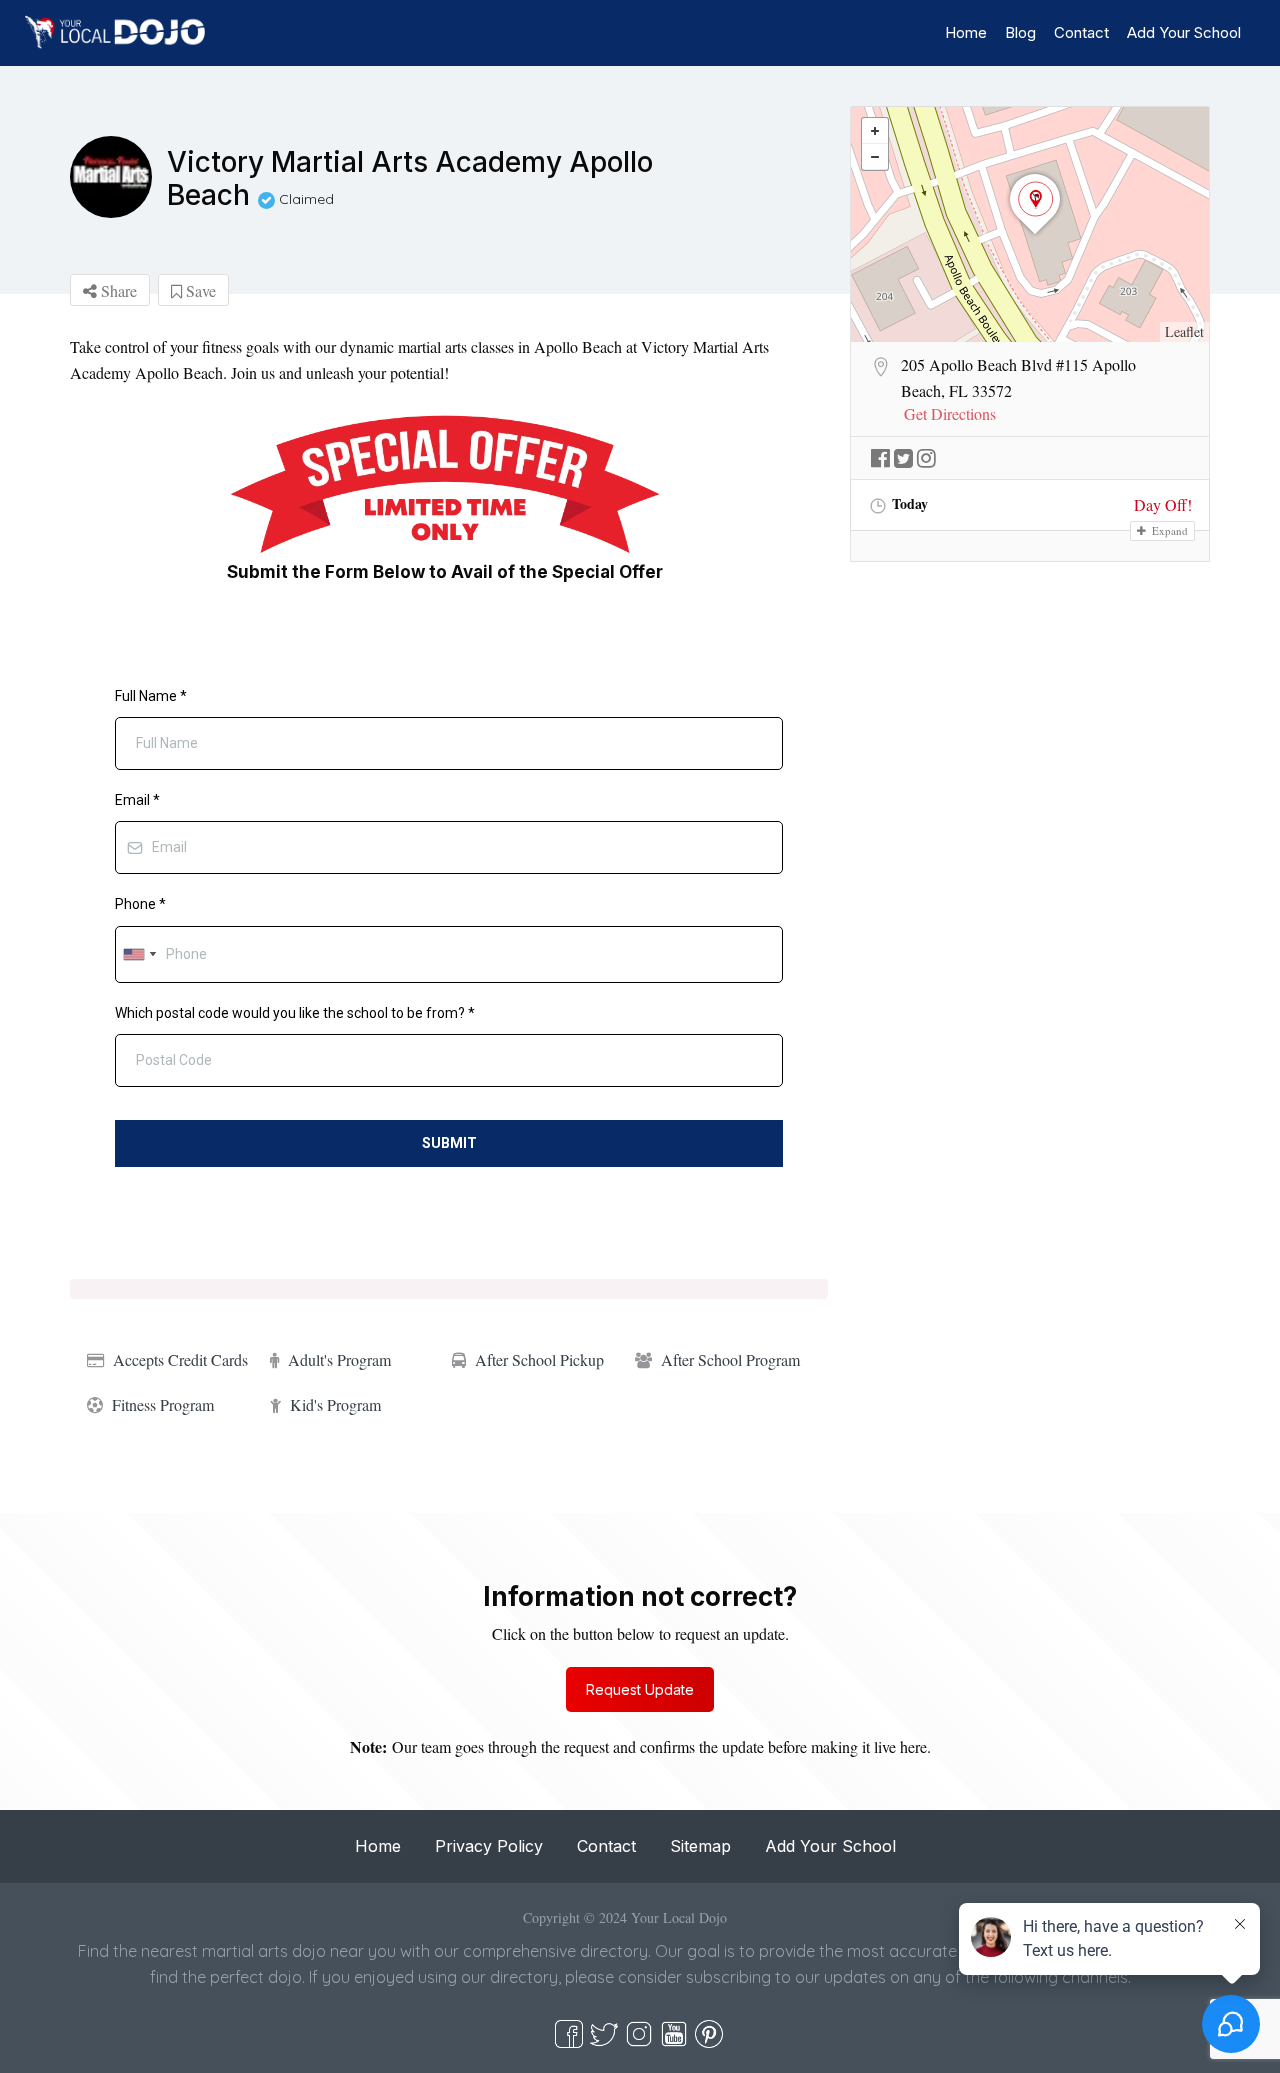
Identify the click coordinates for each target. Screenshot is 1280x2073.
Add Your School (1184, 32)
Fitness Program (163, 1404)
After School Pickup (539, 1359)
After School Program (730, 1359)
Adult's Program (339, 1359)
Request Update (640, 1689)
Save (199, 290)
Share (117, 290)
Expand (1168, 530)
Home (966, 32)
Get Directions (950, 414)
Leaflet (1184, 331)
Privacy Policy (489, 1846)
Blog (1020, 32)
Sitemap (700, 1846)
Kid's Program (335, 1404)
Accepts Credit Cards (180, 1359)
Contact (1081, 32)
